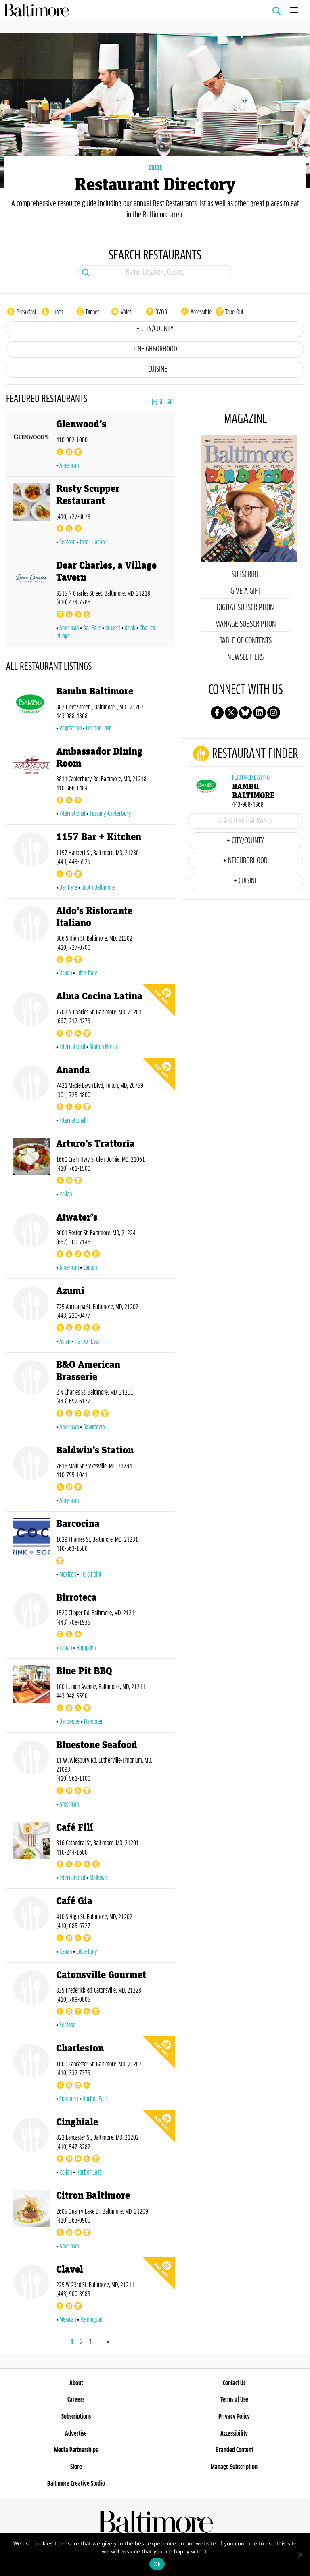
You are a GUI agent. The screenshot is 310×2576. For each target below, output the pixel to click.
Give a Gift (245, 591)
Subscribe (246, 575)
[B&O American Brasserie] (31, 1397)
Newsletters (245, 657)
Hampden (86, 1648)
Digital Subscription (245, 608)
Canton (90, 1268)
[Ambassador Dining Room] (31, 783)
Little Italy (87, 973)
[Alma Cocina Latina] (31, 1022)
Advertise (76, 2434)
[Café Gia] (31, 1927)
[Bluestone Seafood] (31, 1775)
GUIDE (155, 168)
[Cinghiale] (31, 2148)
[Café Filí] (31, 1854)
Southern (69, 2099)
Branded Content (234, 2450)
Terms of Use (234, 2400)
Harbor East (98, 728)
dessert (113, 628)
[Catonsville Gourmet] (31, 2001)
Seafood (67, 542)
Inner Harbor (93, 542)
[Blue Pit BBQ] (31, 1697)
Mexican (68, 1574)
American (69, 466)
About (76, 2383)
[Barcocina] (31, 1550)
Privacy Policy (234, 2417)
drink (130, 628)
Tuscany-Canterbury (110, 814)
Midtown (98, 1878)
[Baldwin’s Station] (31, 1476)
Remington (91, 2320)
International (72, 814)
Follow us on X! (231, 713)
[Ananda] (31, 1096)
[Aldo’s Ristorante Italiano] (31, 943)
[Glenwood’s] (31, 446)
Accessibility (234, 2434)
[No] (300, 2555)
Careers (76, 2400)
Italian (66, 973)
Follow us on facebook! (217, 713)
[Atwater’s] (31, 1243)
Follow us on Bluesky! (245, 713)
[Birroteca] (31, 1624)
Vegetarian (70, 728)
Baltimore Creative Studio (76, 2484)
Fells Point (91, 1574)
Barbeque (69, 1722)
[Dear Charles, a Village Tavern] (31, 601)
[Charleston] (31, 2074)
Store (76, 2467)
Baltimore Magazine (152, 10)
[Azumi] (31, 1317)
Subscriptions (76, 2417)
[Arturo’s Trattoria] (31, 1170)
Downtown (94, 1427)
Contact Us (234, 2383)
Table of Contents (246, 641)
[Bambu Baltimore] (31, 710)
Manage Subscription (246, 624)
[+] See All (163, 402)
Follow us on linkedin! (260, 713)
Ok (157, 2564)
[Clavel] (31, 2295)
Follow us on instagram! (274, 713)
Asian (65, 1342)
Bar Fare (92, 628)
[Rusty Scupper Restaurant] (31, 516)
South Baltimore (98, 888)
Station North (103, 1047)
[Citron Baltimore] (31, 2222)
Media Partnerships (76, 2450)
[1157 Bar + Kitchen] (31, 863)
